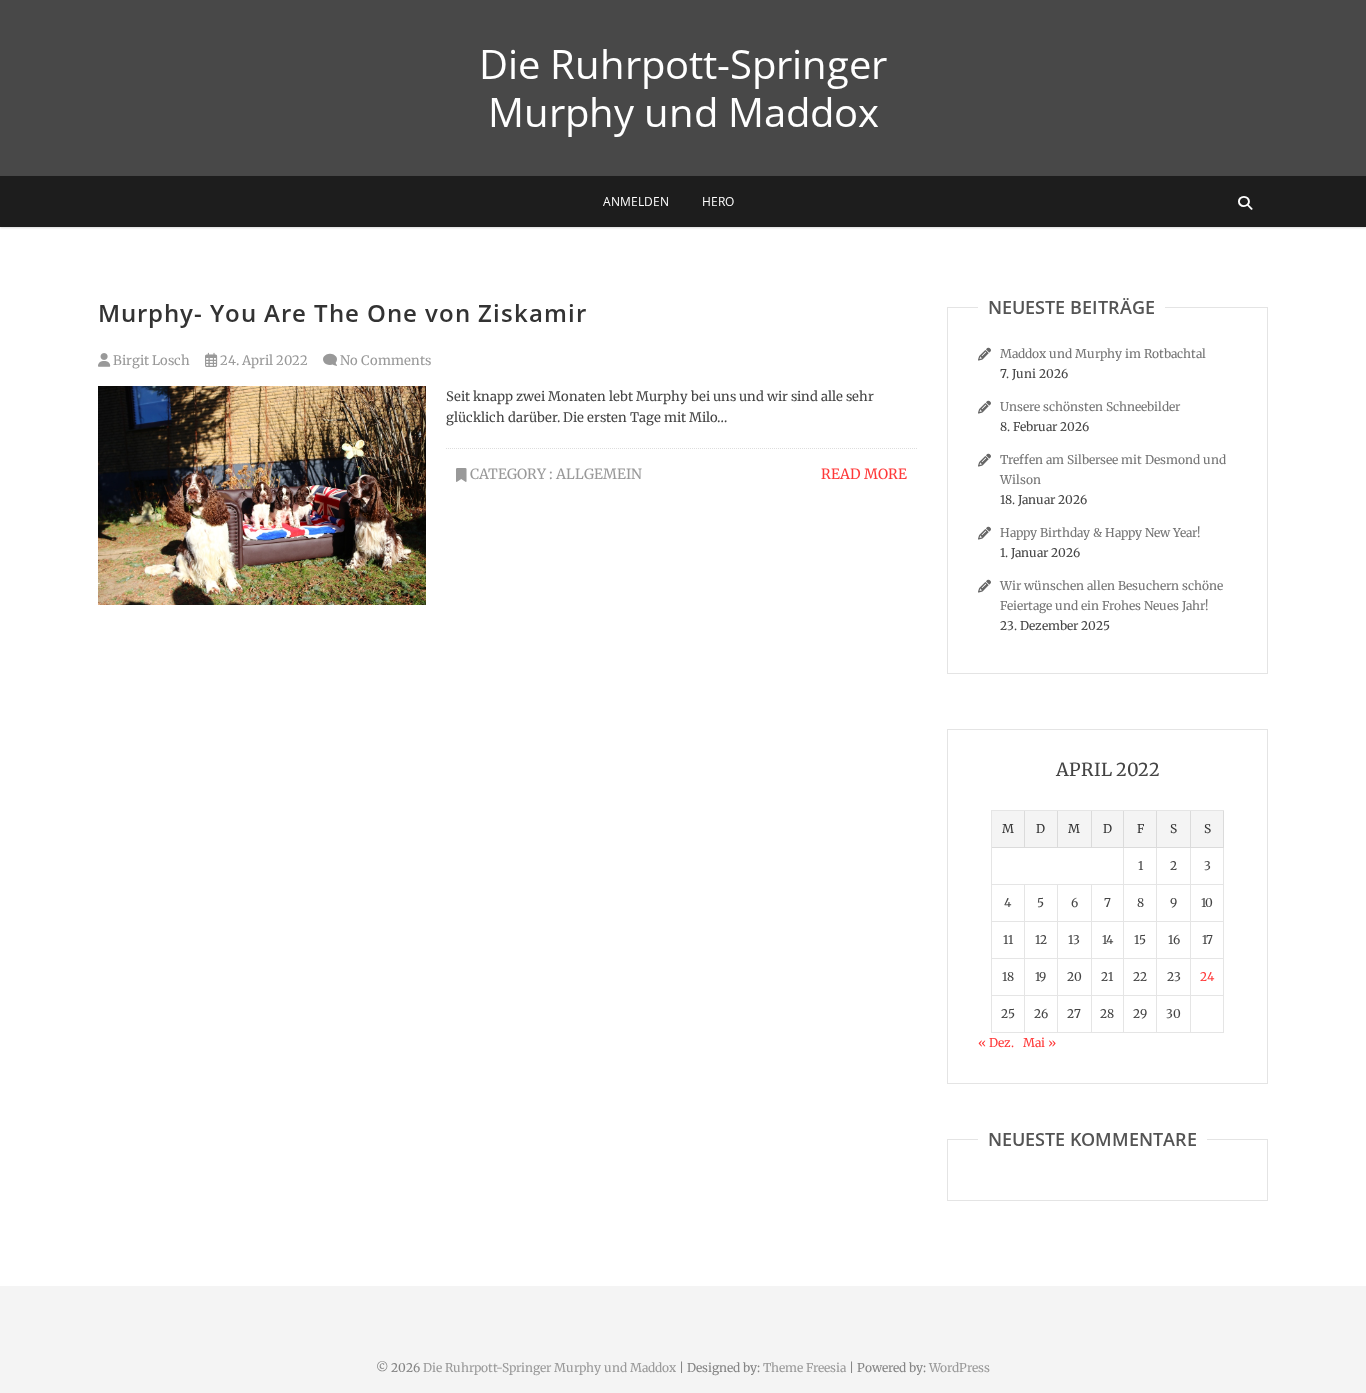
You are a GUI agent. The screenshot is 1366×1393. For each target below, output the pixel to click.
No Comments (385, 360)
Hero (718, 201)
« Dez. (996, 1042)
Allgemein (599, 474)
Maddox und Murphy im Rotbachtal (1103, 353)
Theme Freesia (804, 1367)
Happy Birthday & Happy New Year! (1100, 532)
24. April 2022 (262, 360)
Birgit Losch (150, 360)
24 (1207, 976)
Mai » (1039, 1042)
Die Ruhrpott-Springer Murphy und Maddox (683, 88)
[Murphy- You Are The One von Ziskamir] (262, 495)
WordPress (959, 1367)
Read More (864, 474)
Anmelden (636, 201)
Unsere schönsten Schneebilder (1090, 406)
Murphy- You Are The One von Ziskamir (342, 312)
